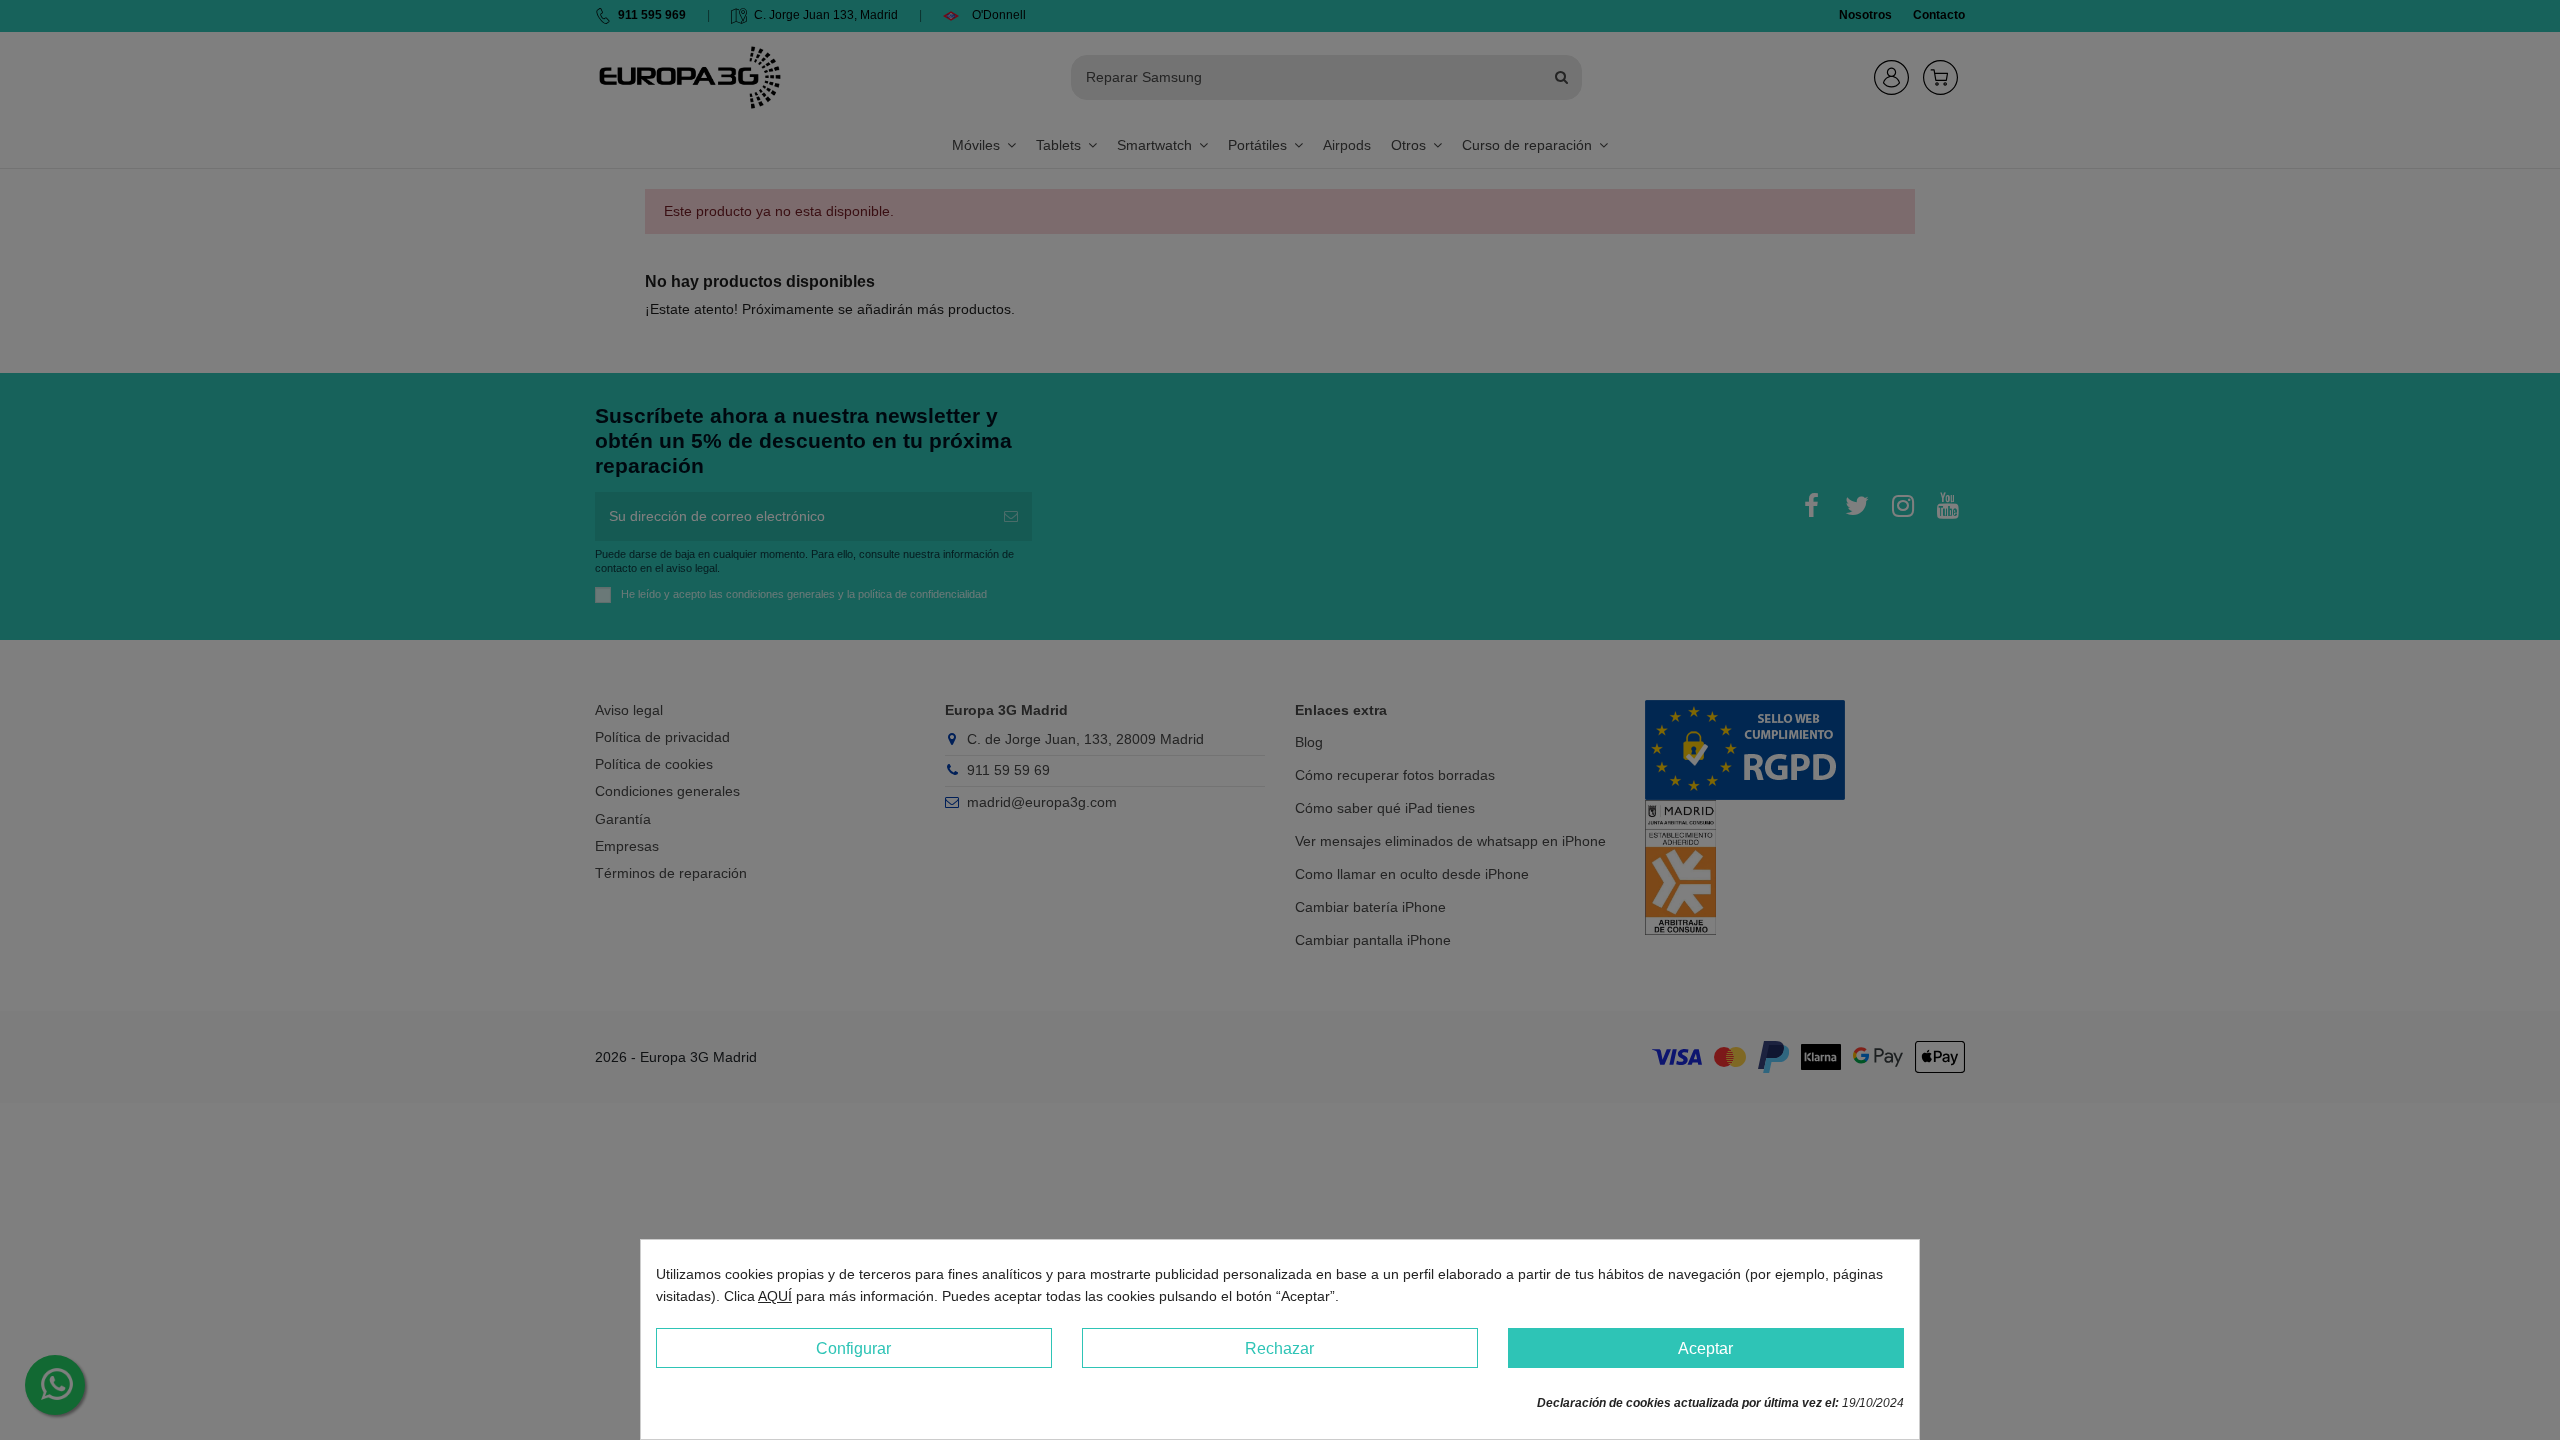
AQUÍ (775, 1296)
